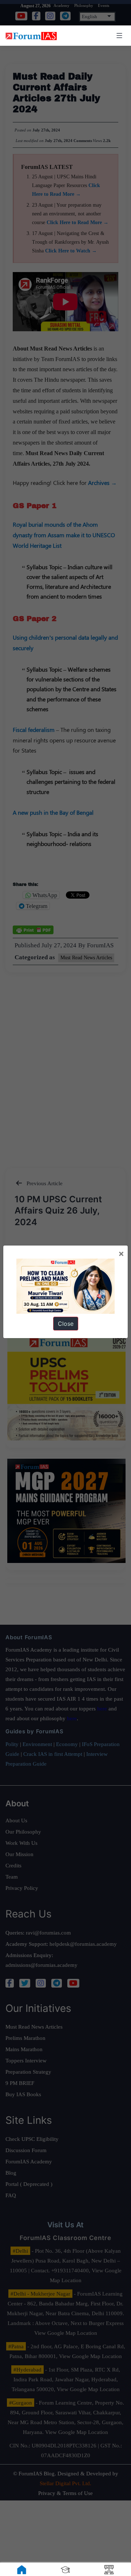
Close (66, 1324)
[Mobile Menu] (118, 36)
